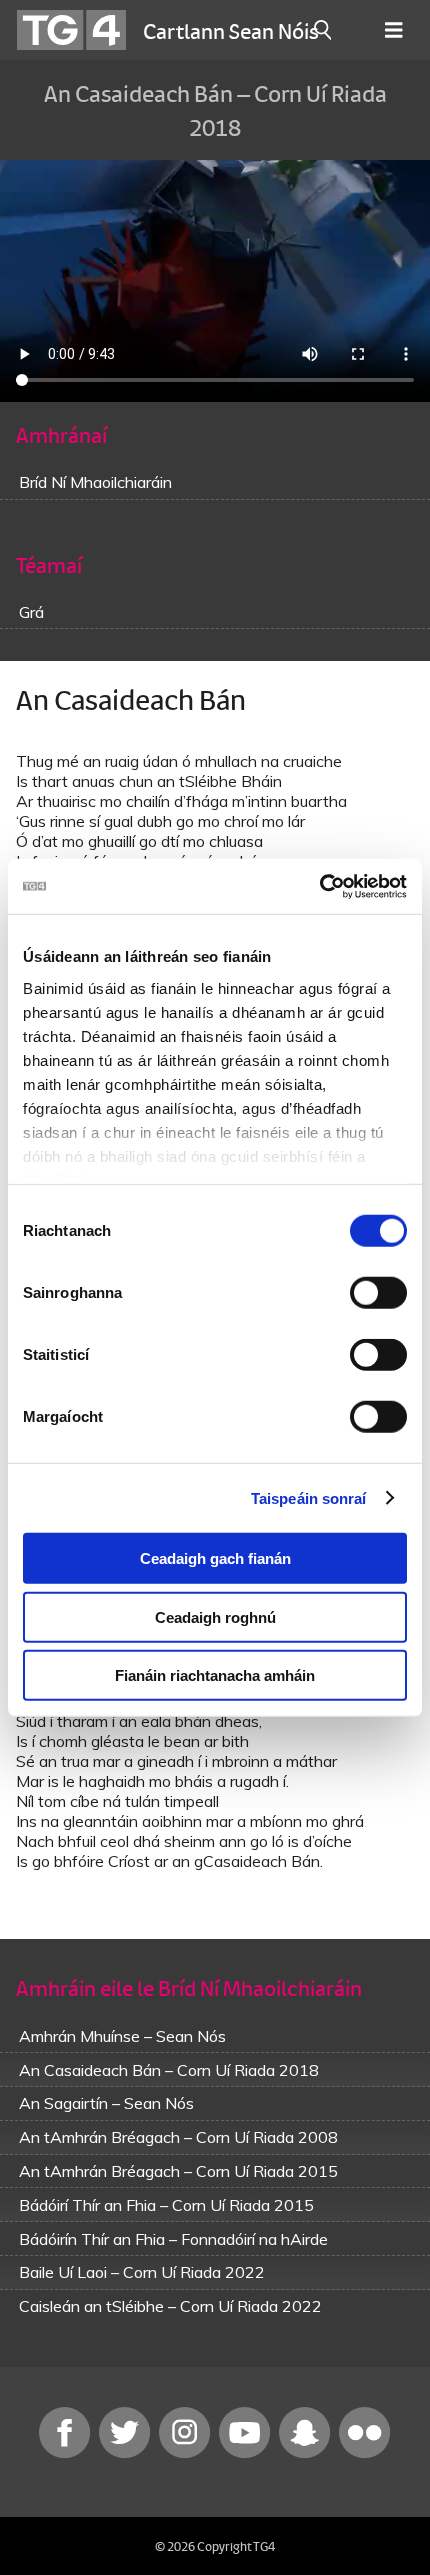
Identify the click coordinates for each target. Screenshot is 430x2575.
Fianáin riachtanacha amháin (215, 1675)
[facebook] (67, 2453)
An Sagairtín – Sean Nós (106, 2103)
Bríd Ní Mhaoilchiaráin (95, 482)
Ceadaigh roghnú (215, 1616)
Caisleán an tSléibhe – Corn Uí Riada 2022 (170, 2306)
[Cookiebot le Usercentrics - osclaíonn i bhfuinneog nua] (319, 886)
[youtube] (247, 2453)
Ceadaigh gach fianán (215, 1558)
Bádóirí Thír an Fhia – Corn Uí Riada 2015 (166, 2205)
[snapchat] (307, 2453)
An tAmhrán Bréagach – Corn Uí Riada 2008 (178, 2137)
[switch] (378, 1293)
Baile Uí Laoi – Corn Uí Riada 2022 (142, 2272)
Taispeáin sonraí (309, 1497)
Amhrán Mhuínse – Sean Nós (122, 2036)
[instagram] (187, 2453)
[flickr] (365, 2453)
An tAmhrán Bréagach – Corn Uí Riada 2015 (178, 2171)
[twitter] (127, 2453)
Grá (31, 612)
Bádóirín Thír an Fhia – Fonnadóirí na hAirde (173, 2239)
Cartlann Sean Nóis (231, 30)
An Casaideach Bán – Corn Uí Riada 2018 (169, 2070)
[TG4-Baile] (71, 30)
